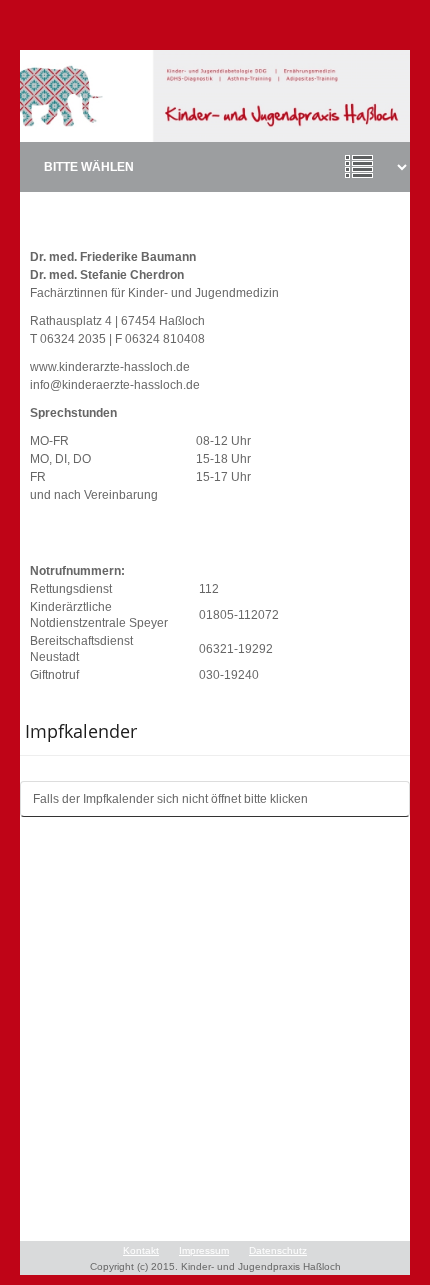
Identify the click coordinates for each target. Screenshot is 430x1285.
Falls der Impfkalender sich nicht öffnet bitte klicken (170, 799)
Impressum (204, 1250)
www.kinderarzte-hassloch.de (110, 367)
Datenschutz (278, 1250)
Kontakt (141, 1250)
